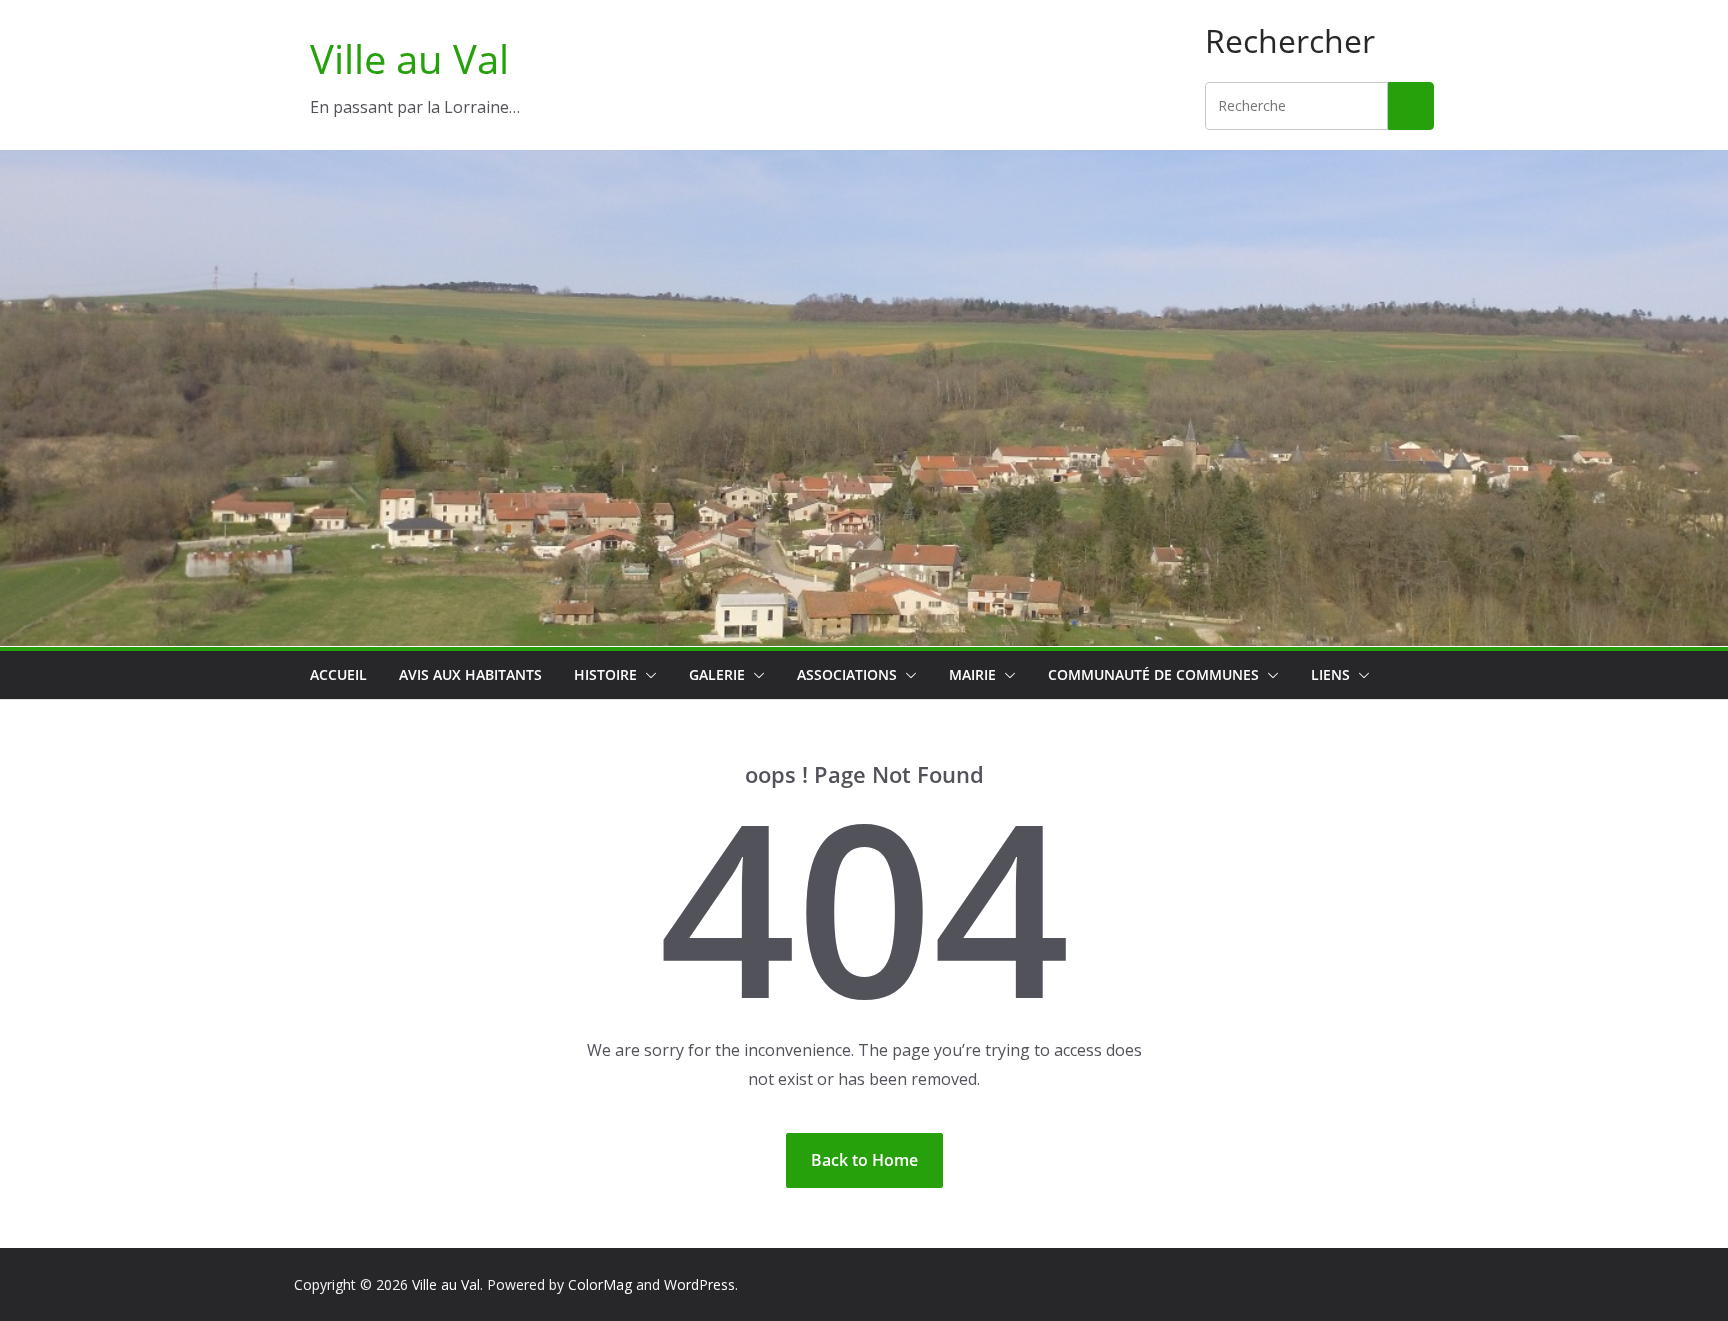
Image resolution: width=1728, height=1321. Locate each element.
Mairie (972, 674)
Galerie (717, 674)
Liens (1330, 674)
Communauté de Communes (1153, 674)
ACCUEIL (338, 674)
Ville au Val (409, 58)
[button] (647, 675)
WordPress (699, 1284)
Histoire (605, 674)
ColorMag (600, 1284)
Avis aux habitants (470, 674)
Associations (847, 674)
